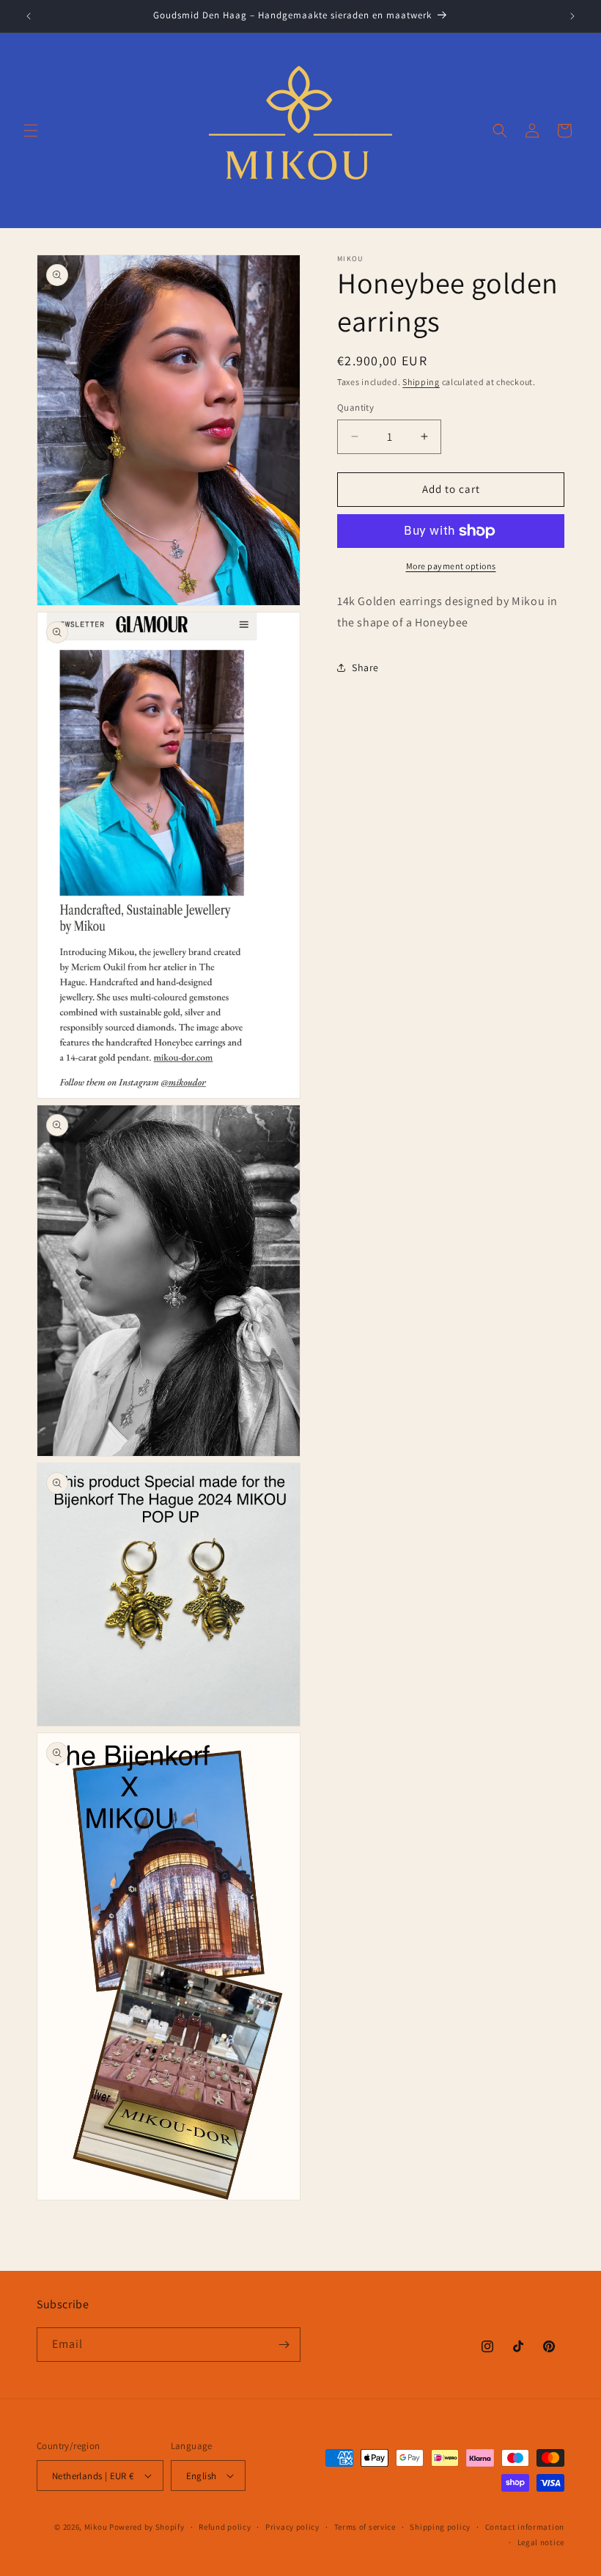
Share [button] (365, 667)
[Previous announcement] (29, 16)
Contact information (525, 2527)
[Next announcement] (572, 16)
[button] (31, 131)
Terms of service (365, 2527)
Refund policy (225, 2527)
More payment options (451, 566)
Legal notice (541, 2542)
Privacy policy (292, 2527)
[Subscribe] (284, 2345)
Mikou (96, 2527)
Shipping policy (440, 2527)
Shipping (421, 382)
